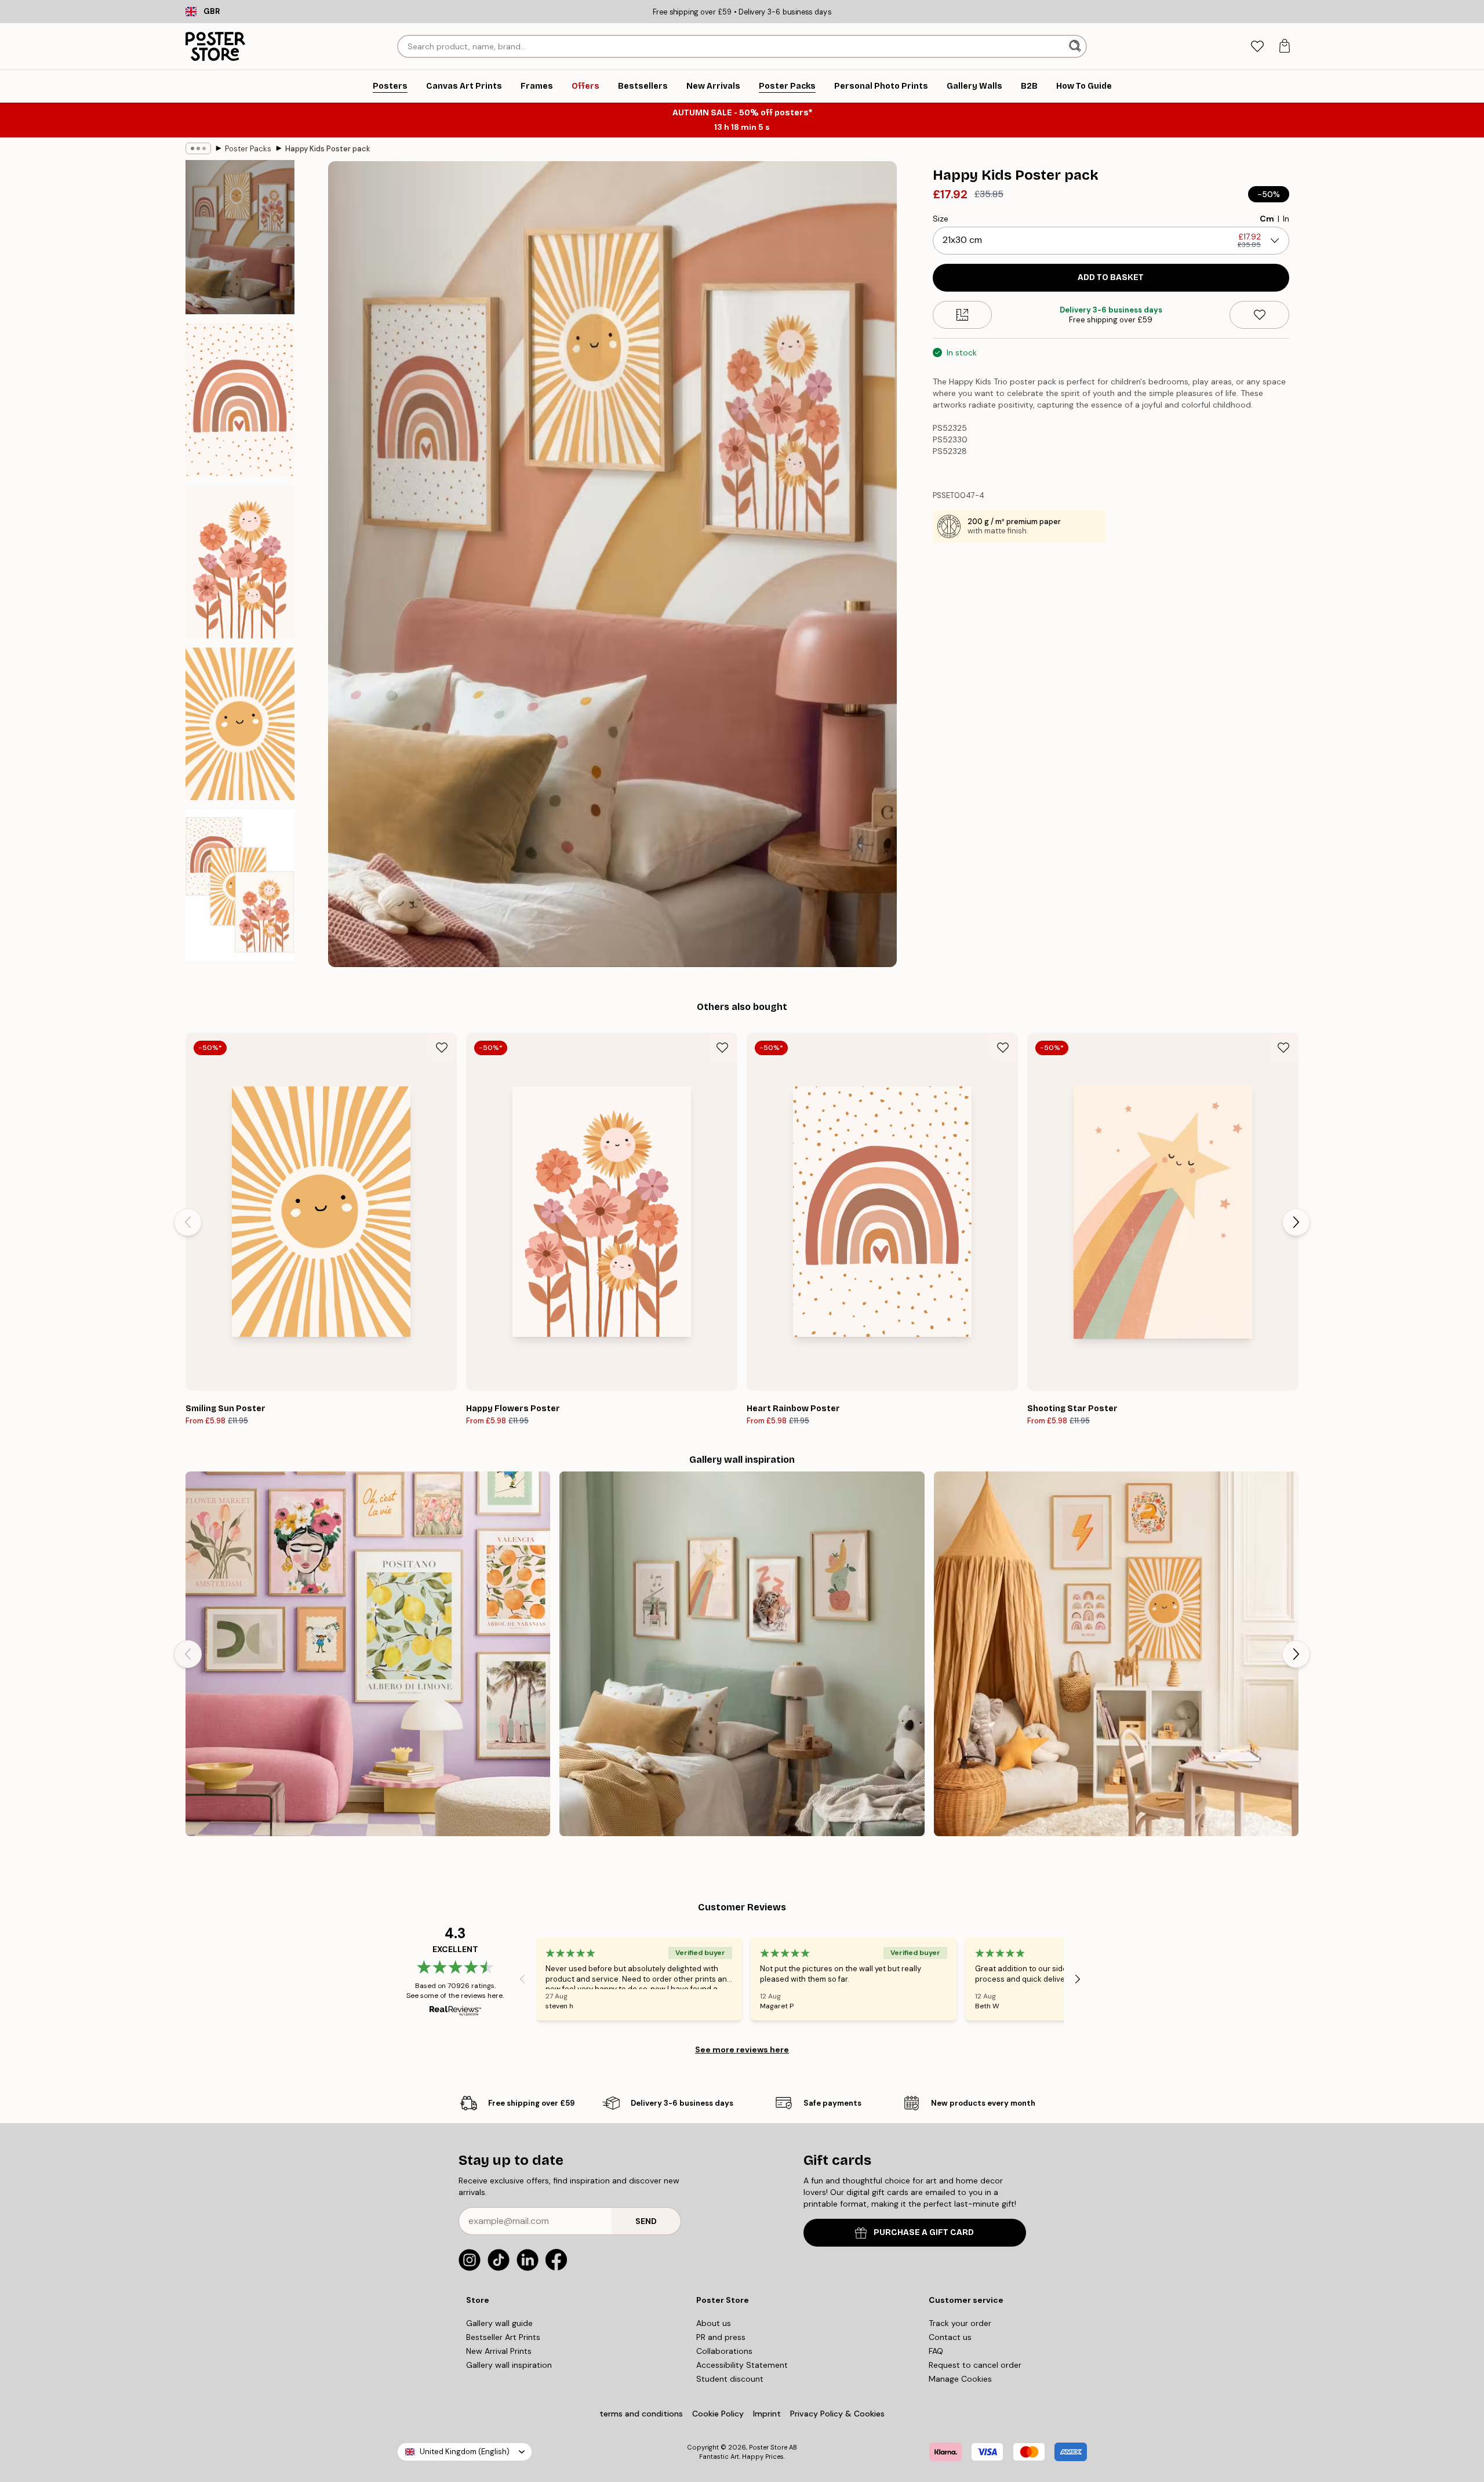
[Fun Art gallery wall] (368, 1654)
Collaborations (724, 2351)
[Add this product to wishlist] (1259, 315)
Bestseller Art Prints (503, 2337)
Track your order (960, 2323)
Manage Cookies (960, 2379)
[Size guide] (963, 315)
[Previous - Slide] (188, 1222)
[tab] (1257, 47)
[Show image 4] (240, 724)
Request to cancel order (975, 2365)
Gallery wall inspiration (509, 2365)
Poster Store (768, 2447)
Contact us (950, 2337)
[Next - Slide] (1296, 1222)
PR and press (721, 2337)
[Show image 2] (240, 400)
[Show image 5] (240, 885)
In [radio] (1286, 219)
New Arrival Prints (499, 2351)
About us (714, 2323)
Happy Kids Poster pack (328, 149)
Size (941, 219)
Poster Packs (248, 149)
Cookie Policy (718, 2414)
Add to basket (1111, 277)
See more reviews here (742, 2049)
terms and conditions (641, 2414)
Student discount (730, 2379)
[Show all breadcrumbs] (198, 148)
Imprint (767, 2414)
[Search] (1076, 46)
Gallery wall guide (499, 2323)
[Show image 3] (240, 562)
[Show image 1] (240, 237)
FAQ (936, 2351)
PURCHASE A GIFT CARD (924, 2232)
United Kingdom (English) (465, 2452)
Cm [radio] (1267, 219)
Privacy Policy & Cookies (837, 2414)
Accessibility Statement (742, 2365)
